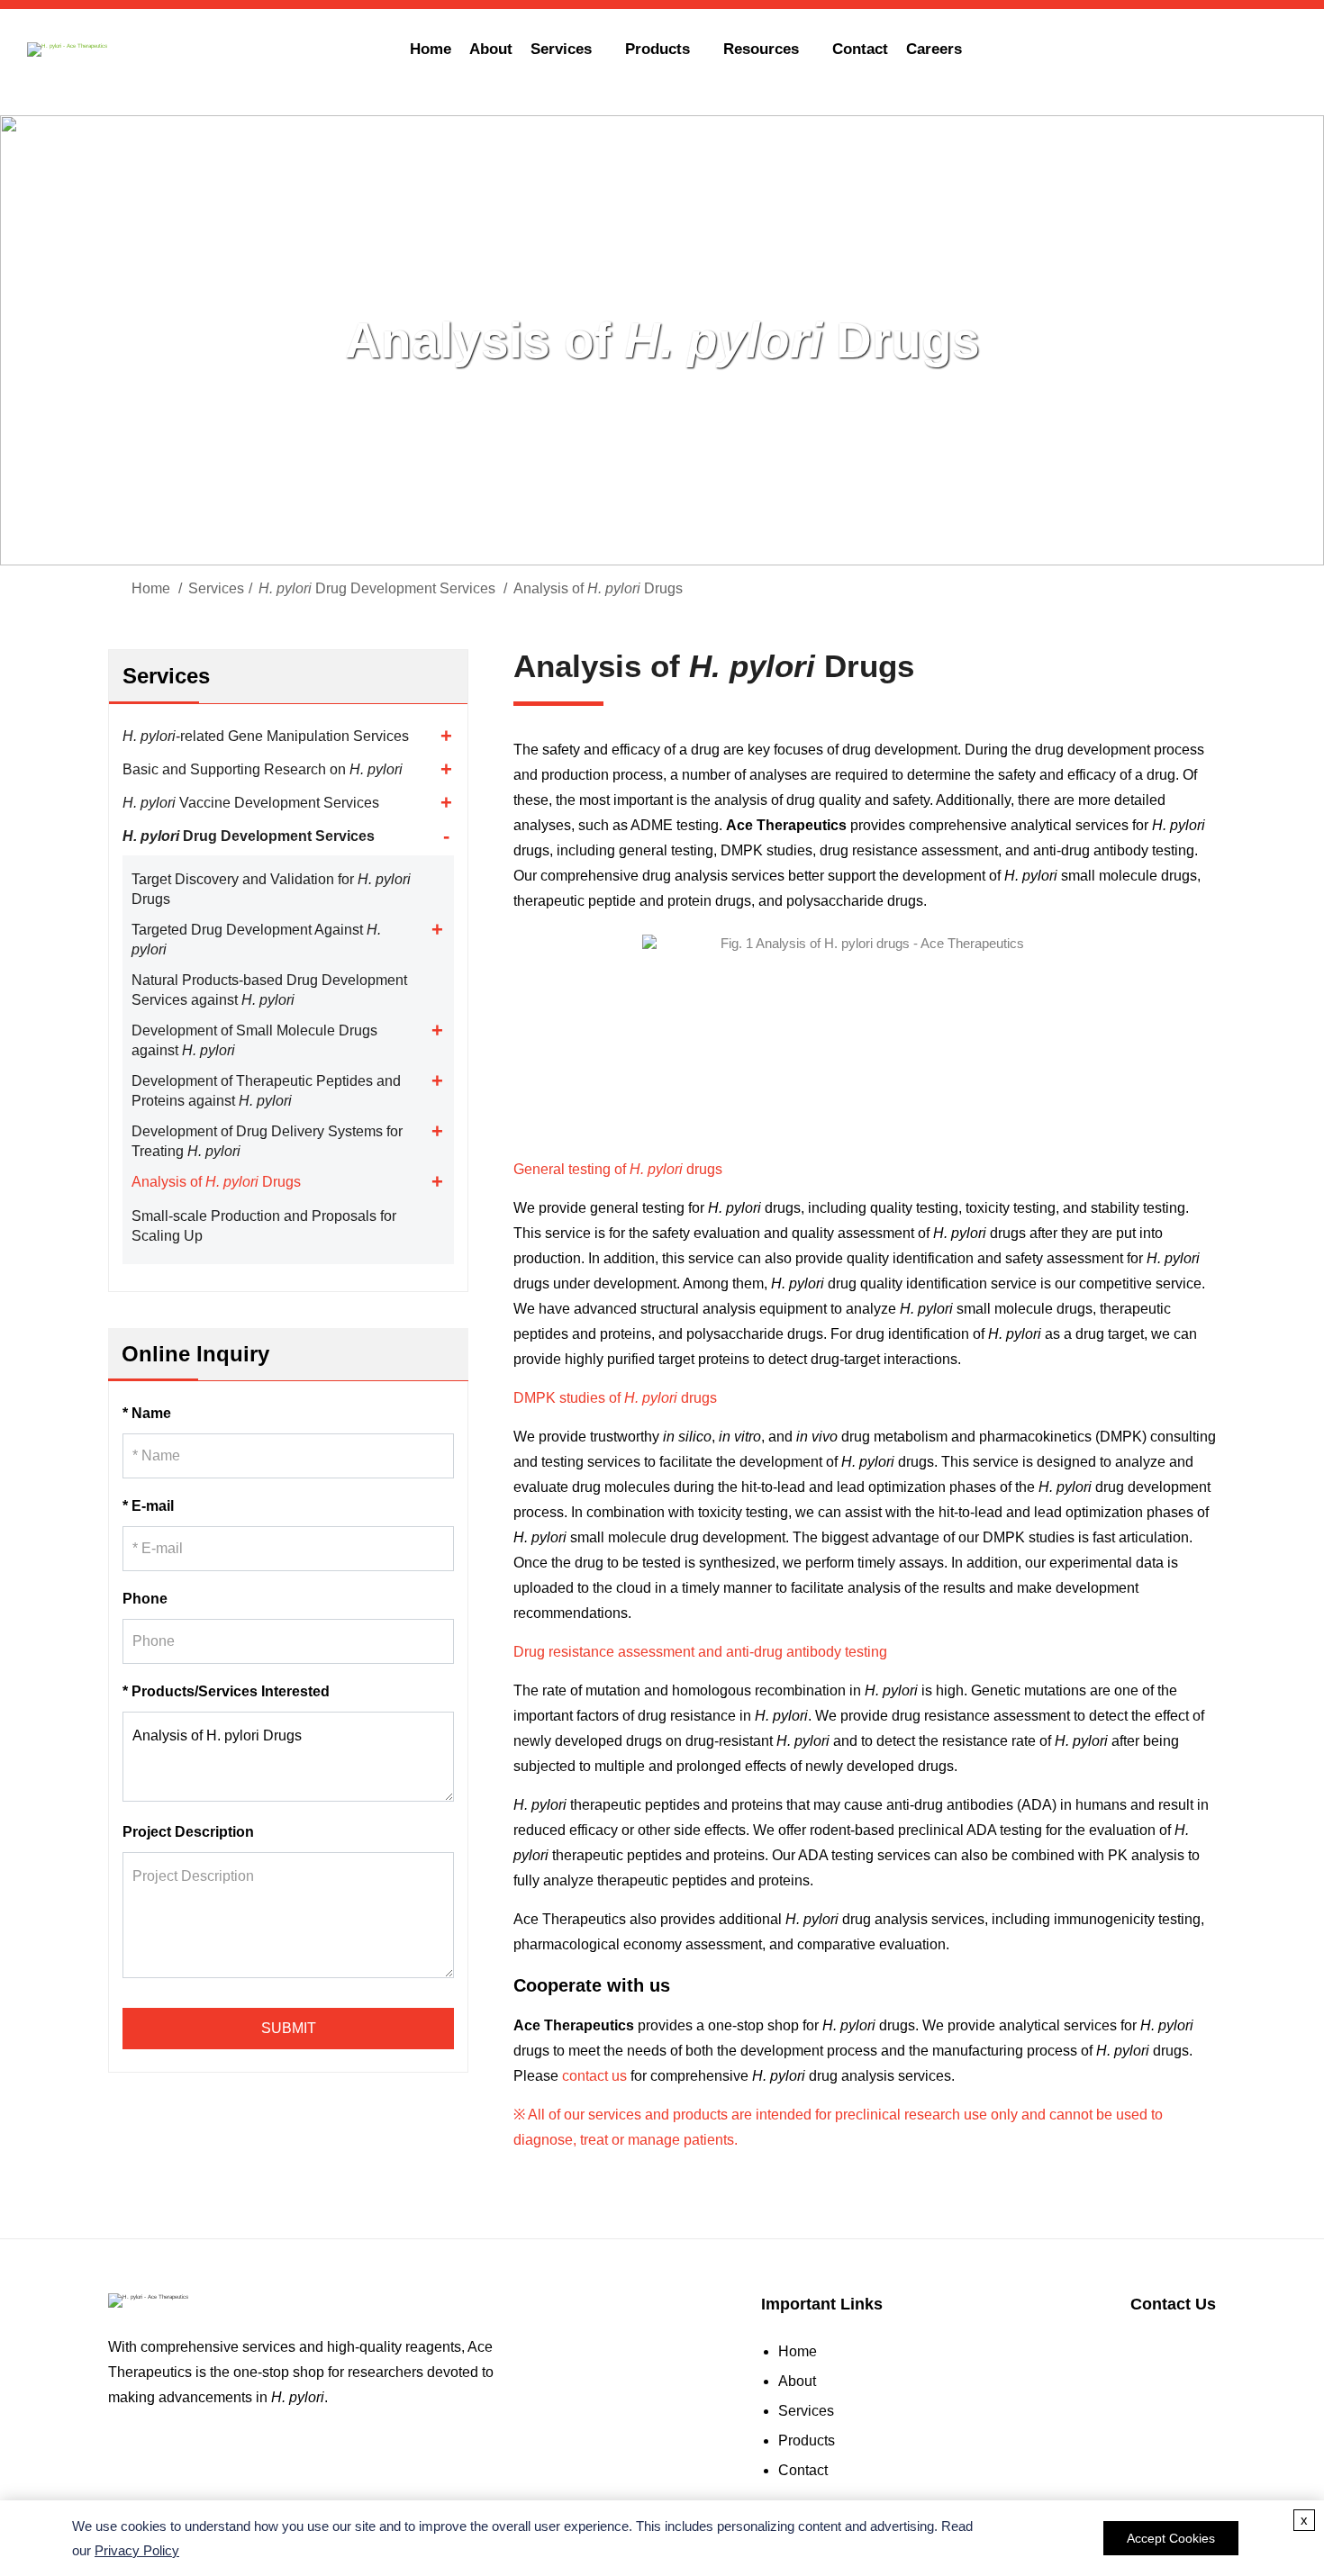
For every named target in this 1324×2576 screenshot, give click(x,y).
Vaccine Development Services (251, 803)
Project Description (188, 1832)
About (491, 49)
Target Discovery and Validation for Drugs (271, 889)
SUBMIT (289, 2028)
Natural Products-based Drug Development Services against (269, 990)
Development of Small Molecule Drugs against (254, 1040)
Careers (934, 49)
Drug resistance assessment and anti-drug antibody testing (700, 1652)
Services (216, 588)
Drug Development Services (377, 588)
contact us (594, 2076)
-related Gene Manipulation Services (266, 736)
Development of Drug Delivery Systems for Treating (267, 1141)
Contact (860, 49)
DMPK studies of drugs (615, 1398)
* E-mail (148, 1506)
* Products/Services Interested (226, 1691)
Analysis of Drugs (216, 1182)
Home (431, 49)
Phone (145, 1599)
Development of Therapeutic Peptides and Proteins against (266, 1091)
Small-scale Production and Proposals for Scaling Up (264, 1226)
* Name (147, 1413)
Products (807, 2440)
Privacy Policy (137, 2550)
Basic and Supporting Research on (263, 769)
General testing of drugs (618, 1169)
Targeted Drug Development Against (256, 940)
